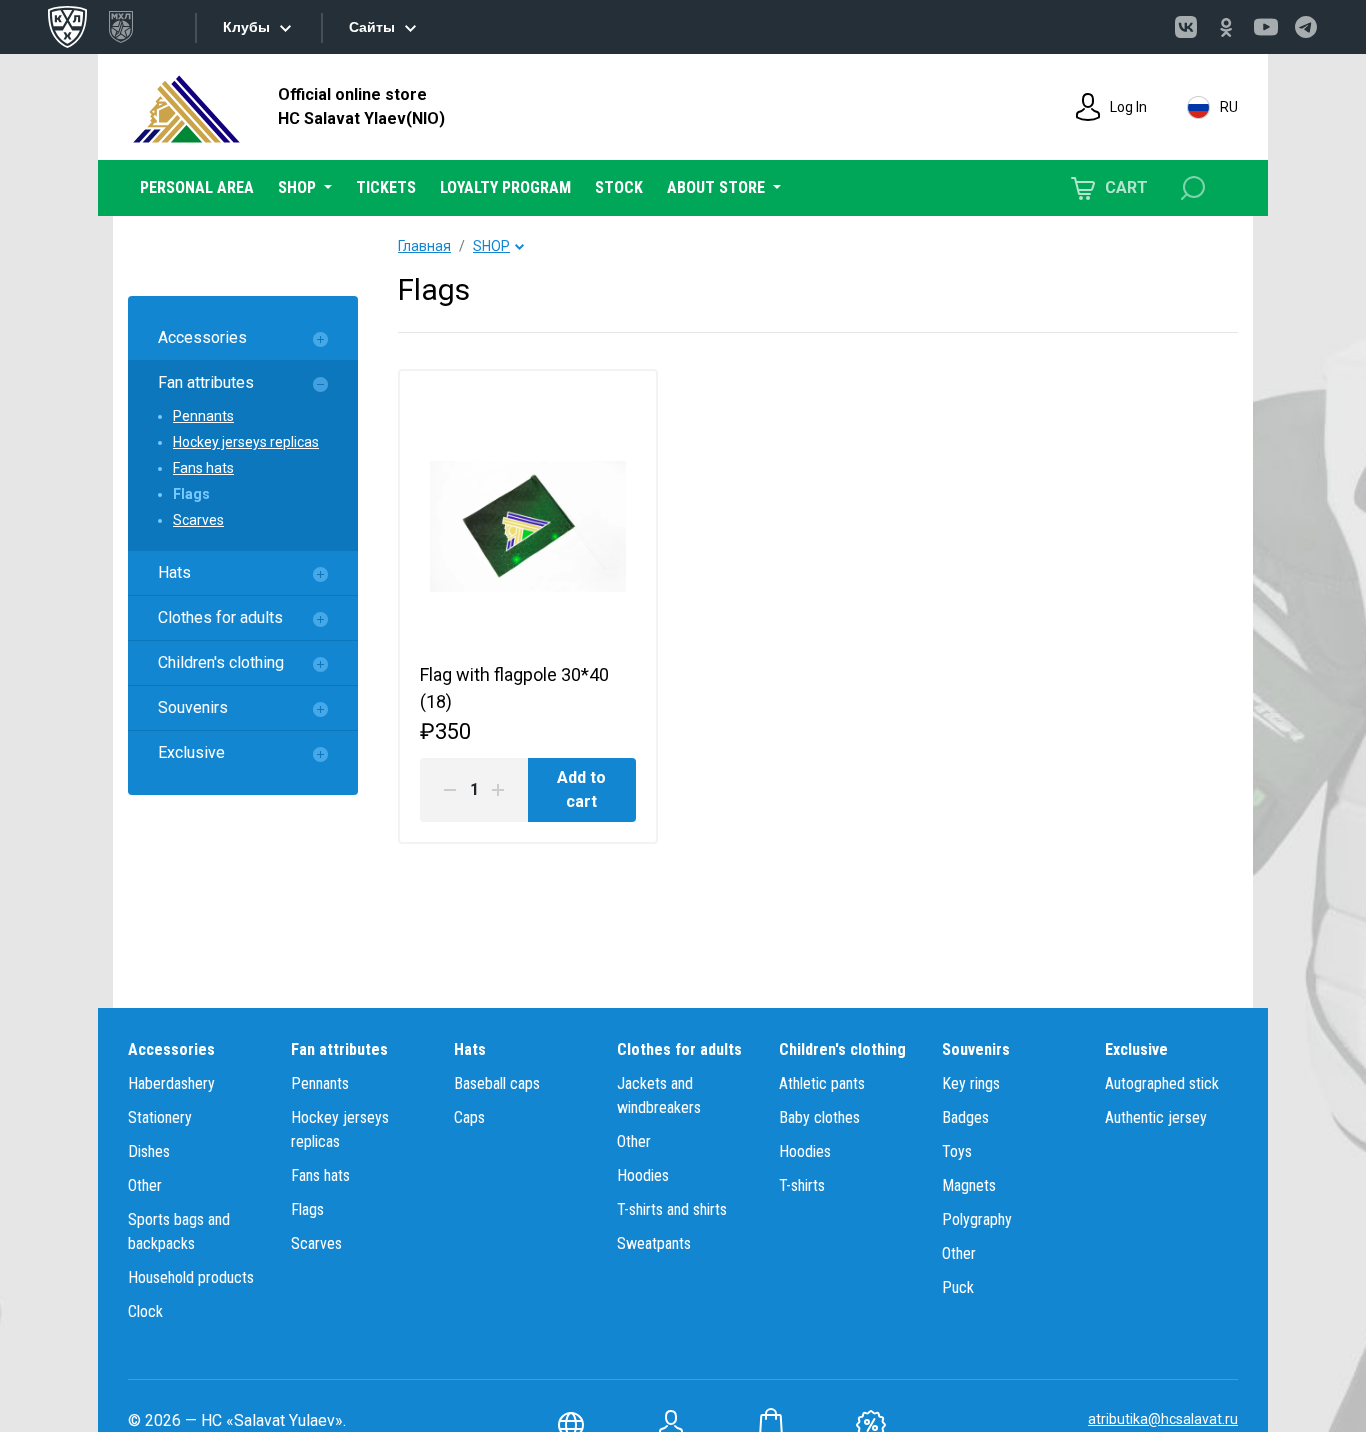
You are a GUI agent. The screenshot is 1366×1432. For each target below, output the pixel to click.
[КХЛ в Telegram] (1306, 27)
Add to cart (581, 789)
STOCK (619, 187)
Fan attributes (206, 382)
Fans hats (203, 468)
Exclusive (191, 752)
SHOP (491, 246)
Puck (958, 1287)
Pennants (203, 416)
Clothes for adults (220, 617)
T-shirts (802, 1185)
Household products (191, 1277)
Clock (145, 1311)
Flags (191, 494)
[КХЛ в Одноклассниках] (1226, 27)
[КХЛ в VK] (1186, 27)
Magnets (969, 1185)
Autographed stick (1162, 1083)
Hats (174, 572)
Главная (424, 246)
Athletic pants (822, 1083)
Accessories (202, 337)
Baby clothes (819, 1117)
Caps (469, 1117)
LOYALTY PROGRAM (505, 187)
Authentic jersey (1156, 1117)
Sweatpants (654, 1243)
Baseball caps (497, 1083)
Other (145, 1185)
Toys (957, 1151)
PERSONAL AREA (197, 187)
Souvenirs (193, 707)
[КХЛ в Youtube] (1266, 27)
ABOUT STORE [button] (718, 187)
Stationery (160, 1117)
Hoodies (643, 1175)
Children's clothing (221, 662)
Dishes (149, 1151)
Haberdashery (171, 1083)
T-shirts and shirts (672, 1209)
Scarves (198, 520)
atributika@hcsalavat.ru (1163, 1419)
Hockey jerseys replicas (246, 442)
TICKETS (386, 187)
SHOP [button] (299, 187)
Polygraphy (977, 1219)
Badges (965, 1117)
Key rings (971, 1083)
